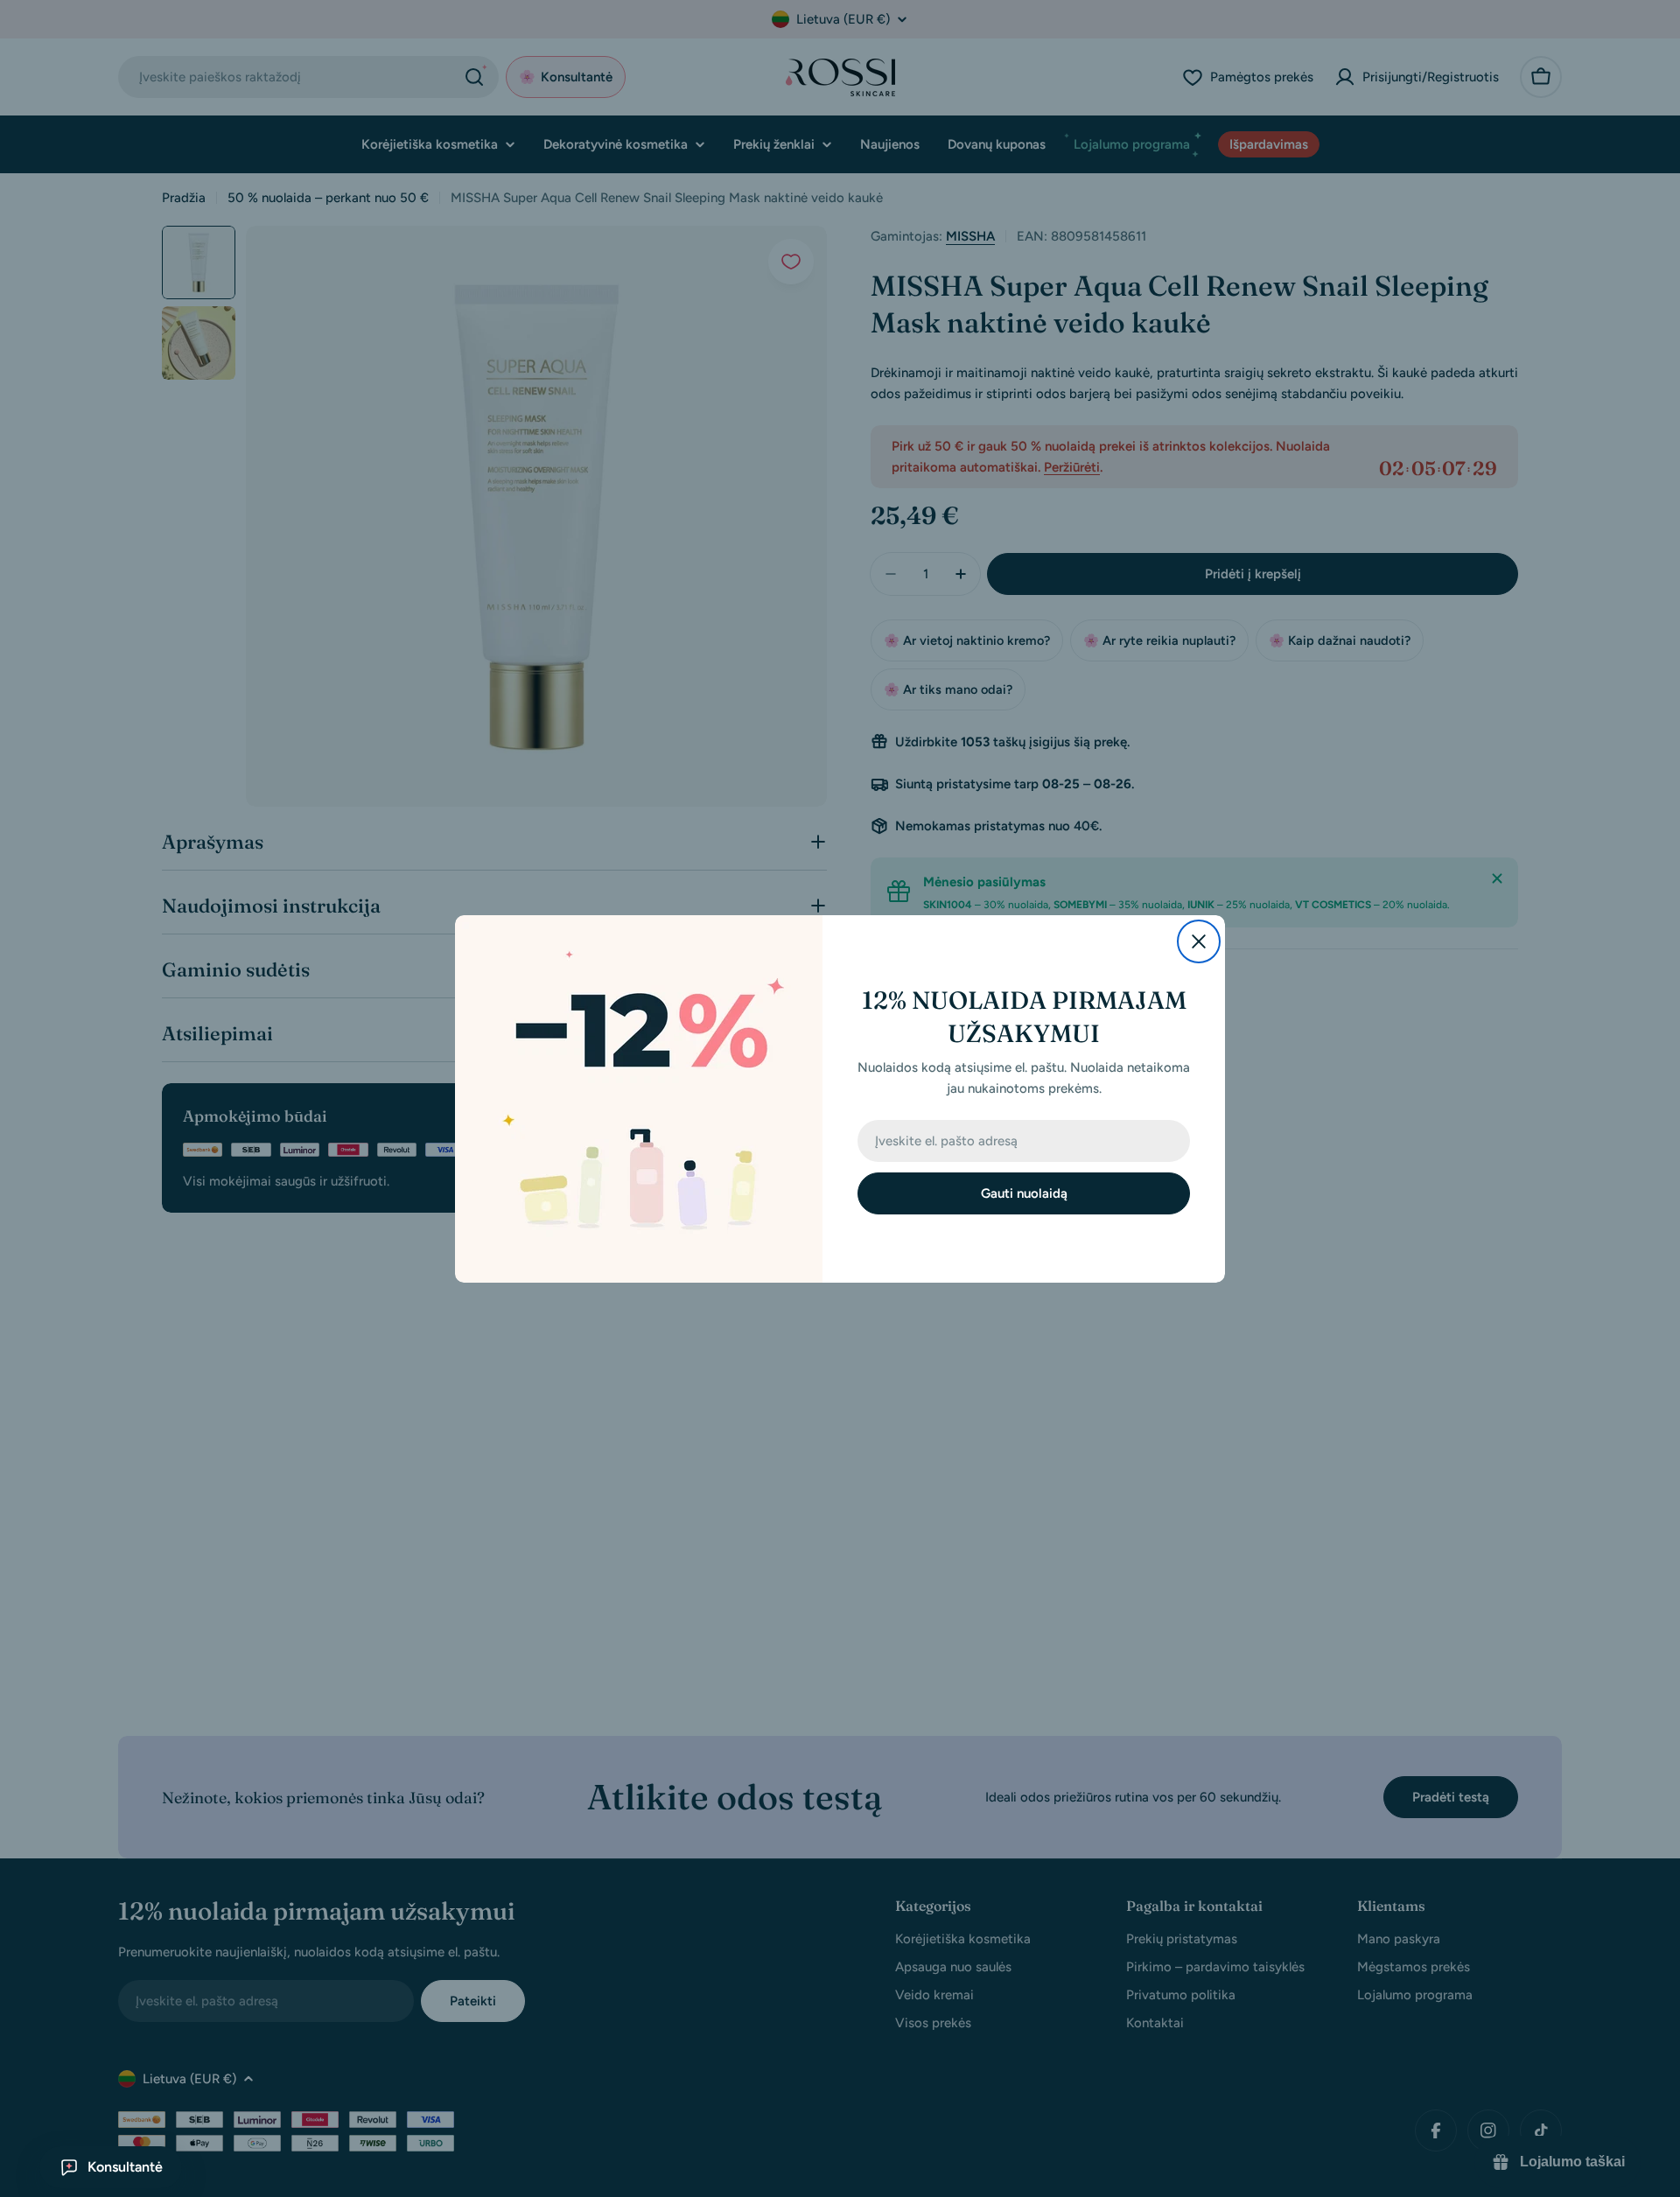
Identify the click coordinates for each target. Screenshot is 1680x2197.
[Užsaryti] (1199, 941)
